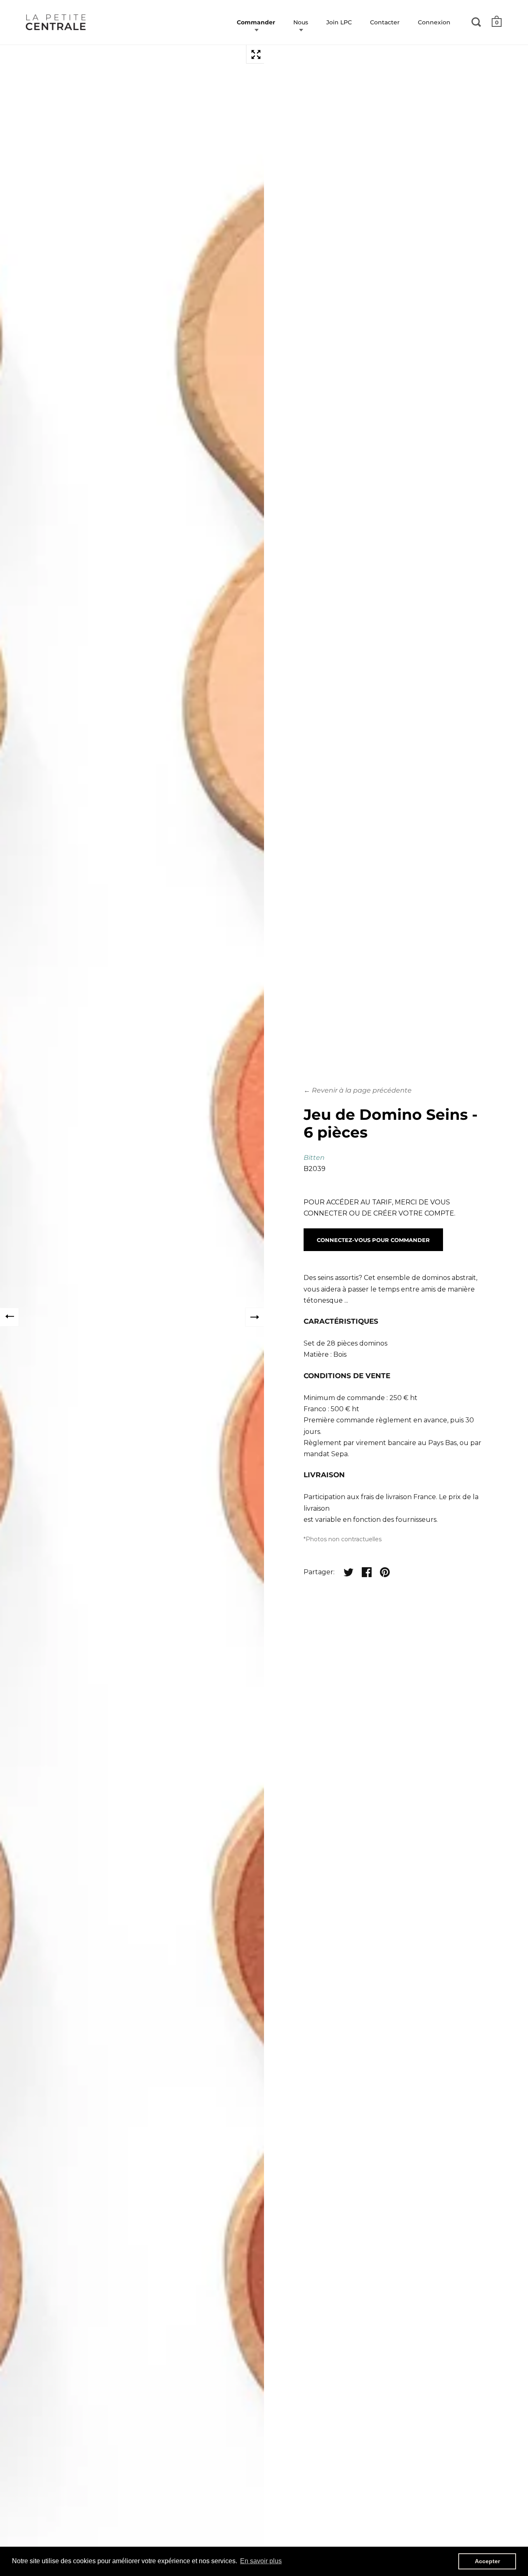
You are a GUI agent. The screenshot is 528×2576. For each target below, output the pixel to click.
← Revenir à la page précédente (358, 1090)
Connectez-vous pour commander (373, 1240)
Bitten (314, 1158)
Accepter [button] (487, 2561)
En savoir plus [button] (261, 2561)
